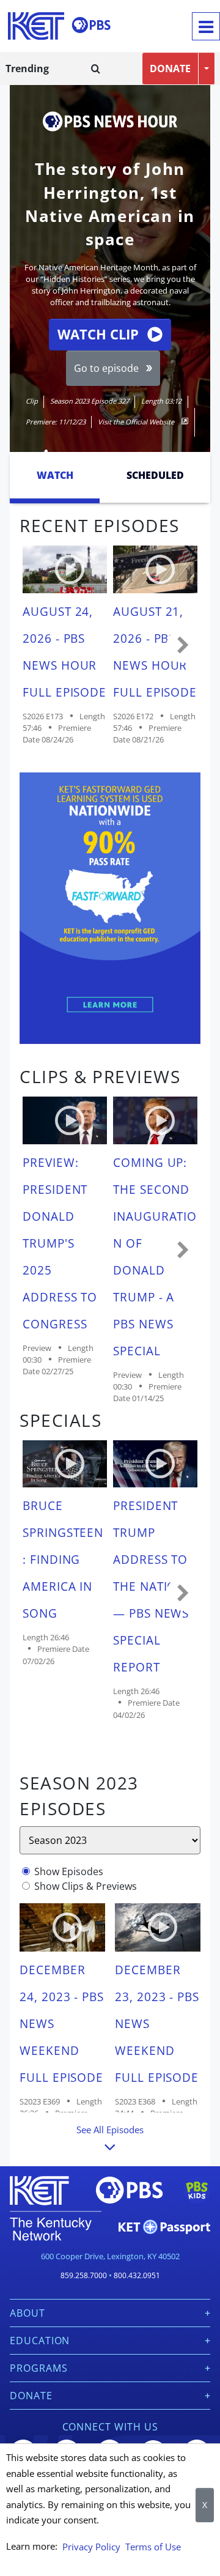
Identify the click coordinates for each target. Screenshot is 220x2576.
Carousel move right (183, 646)
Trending (27, 68)
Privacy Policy (91, 2547)
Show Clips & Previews (86, 1886)
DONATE (170, 68)
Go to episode (106, 368)
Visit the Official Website (137, 422)
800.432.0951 (137, 2275)
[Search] (96, 68)
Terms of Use (153, 2547)
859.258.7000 (84, 2275)
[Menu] (206, 26)
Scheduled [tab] (155, 475)
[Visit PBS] (91, 25)
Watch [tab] (55, 475)
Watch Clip (98, 334)
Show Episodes (69, 1871)
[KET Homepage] (36, 26)
